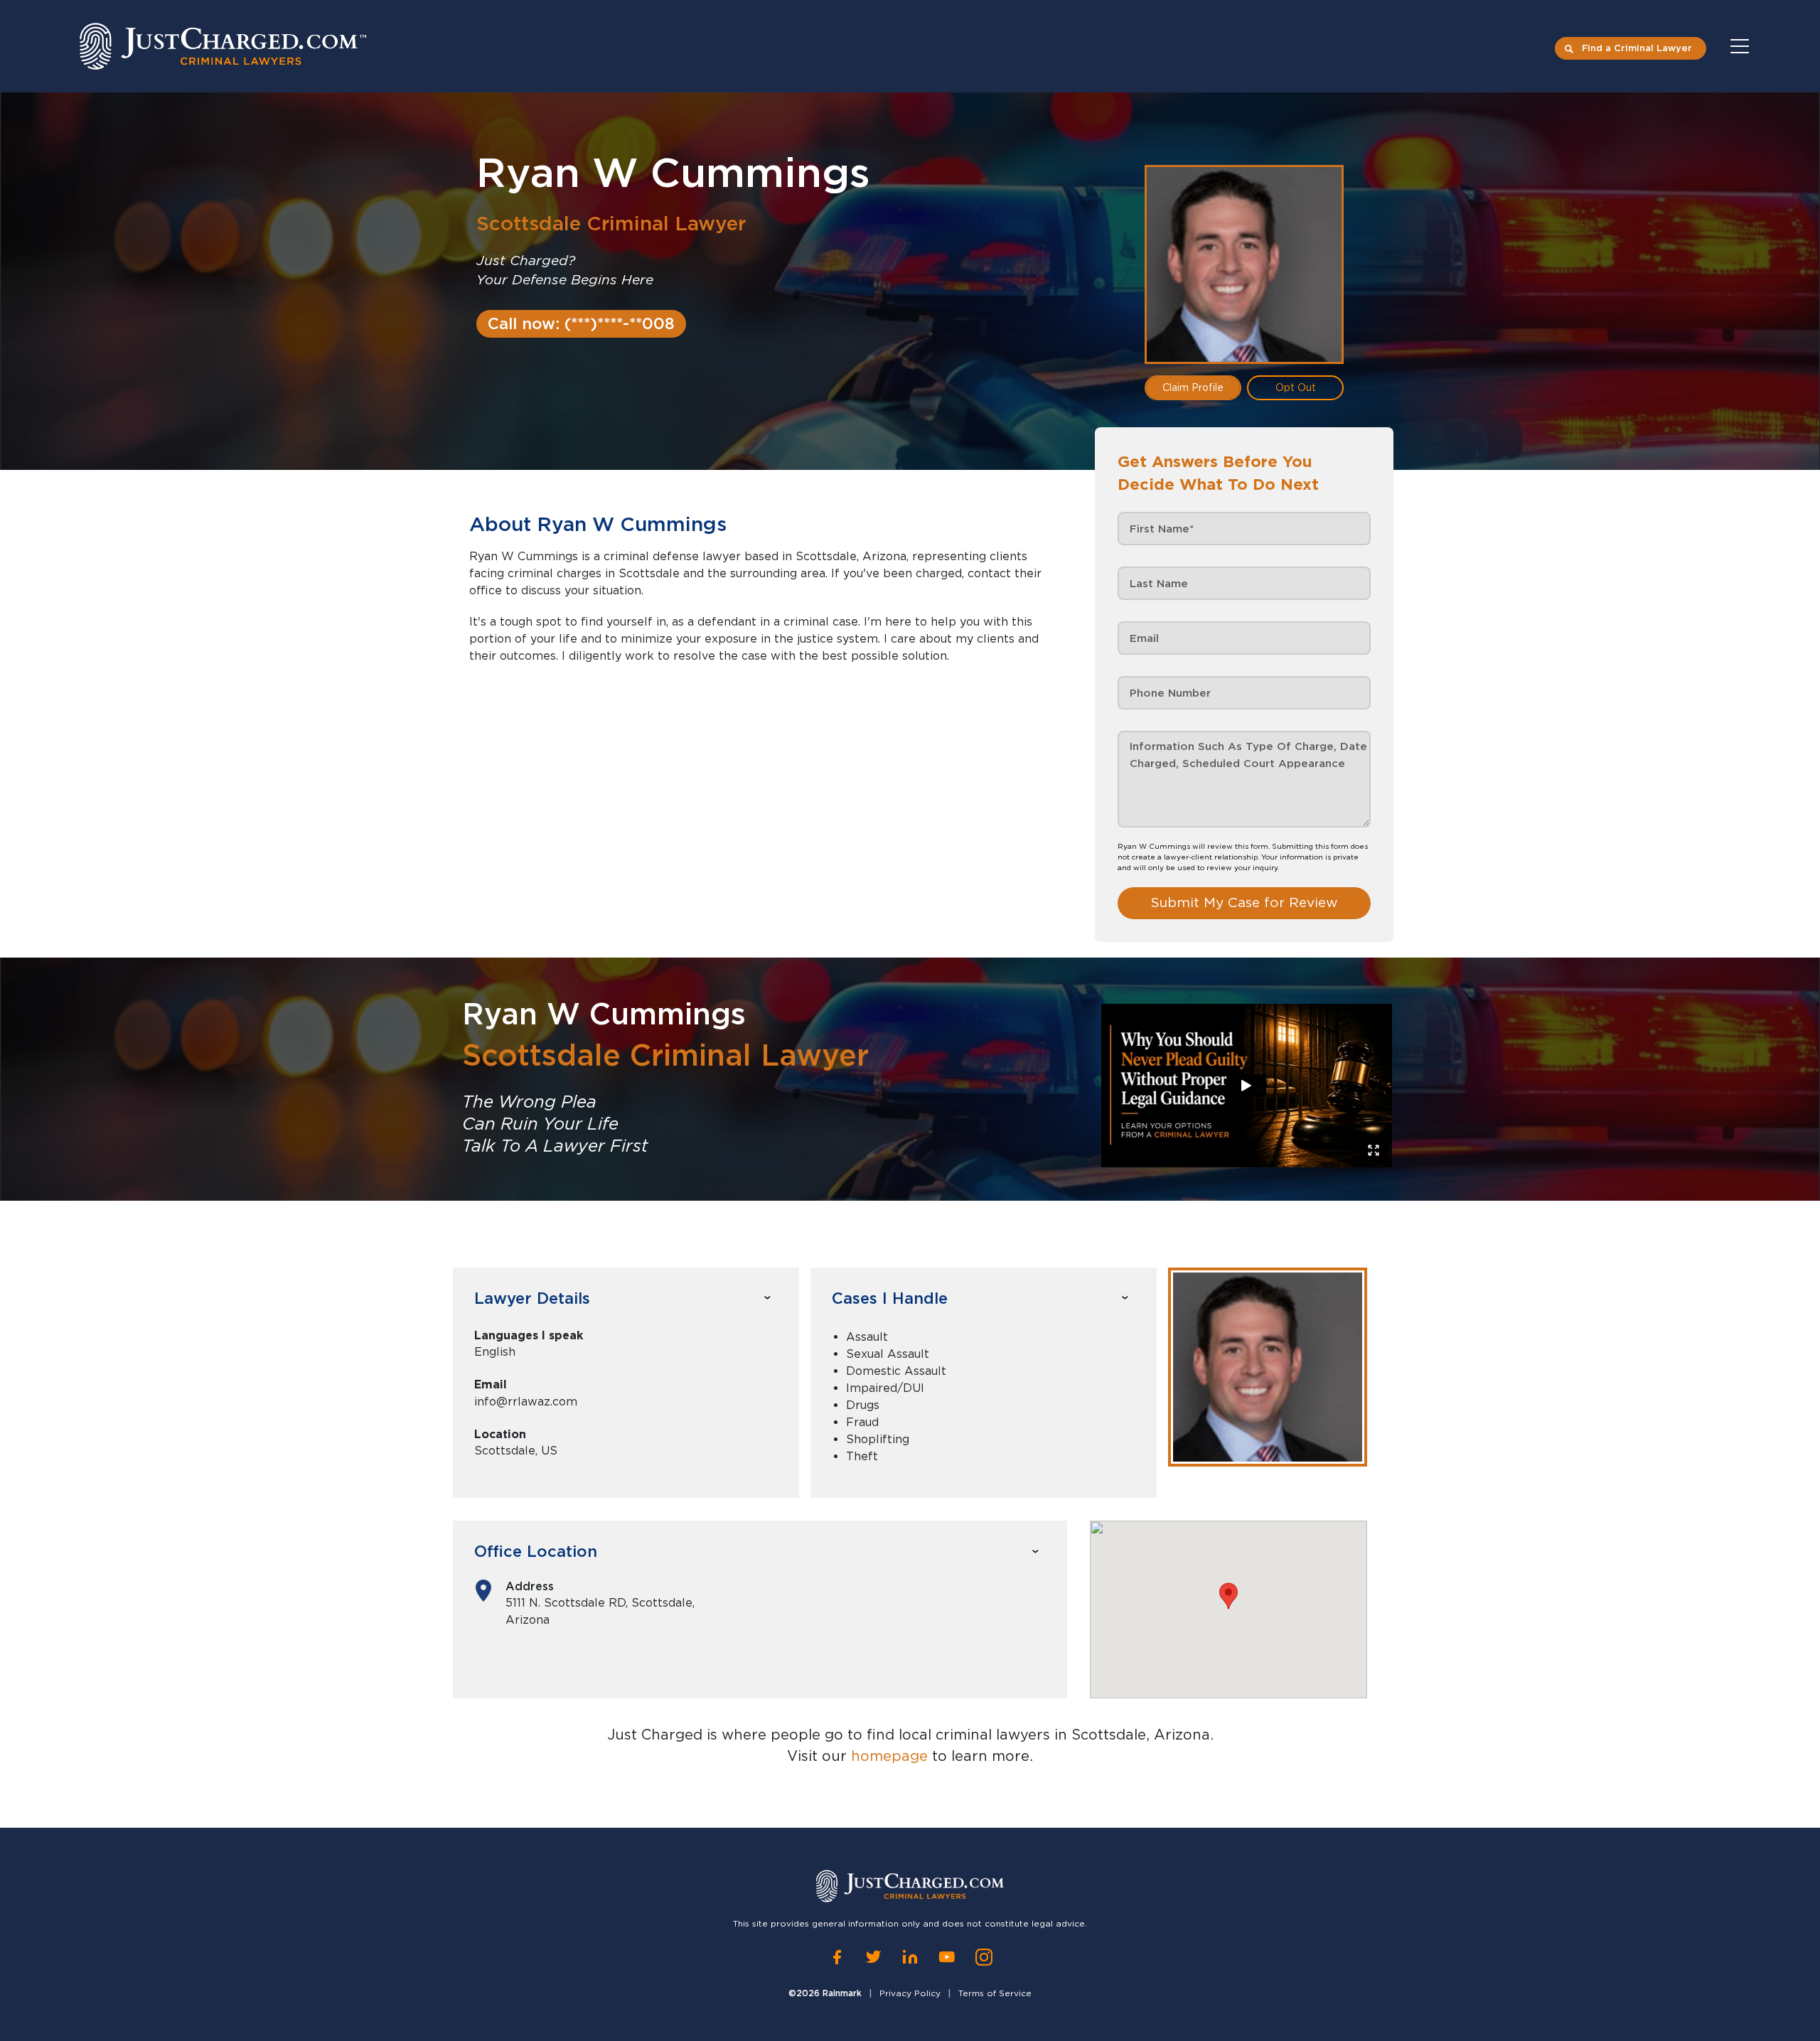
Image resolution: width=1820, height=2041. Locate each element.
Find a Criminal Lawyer (1637, 48)
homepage (889, 1756)
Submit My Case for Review (1244, 902)
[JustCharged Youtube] (947, 1957)
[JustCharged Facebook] (837, 1957)
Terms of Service (995, 1993)
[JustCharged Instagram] (984, 1957)
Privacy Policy (910, 1993)
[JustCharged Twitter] (873, 1957)
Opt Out (1296, 387)
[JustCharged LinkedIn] (910, 1957)
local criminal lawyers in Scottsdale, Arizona (1054, 1735)
